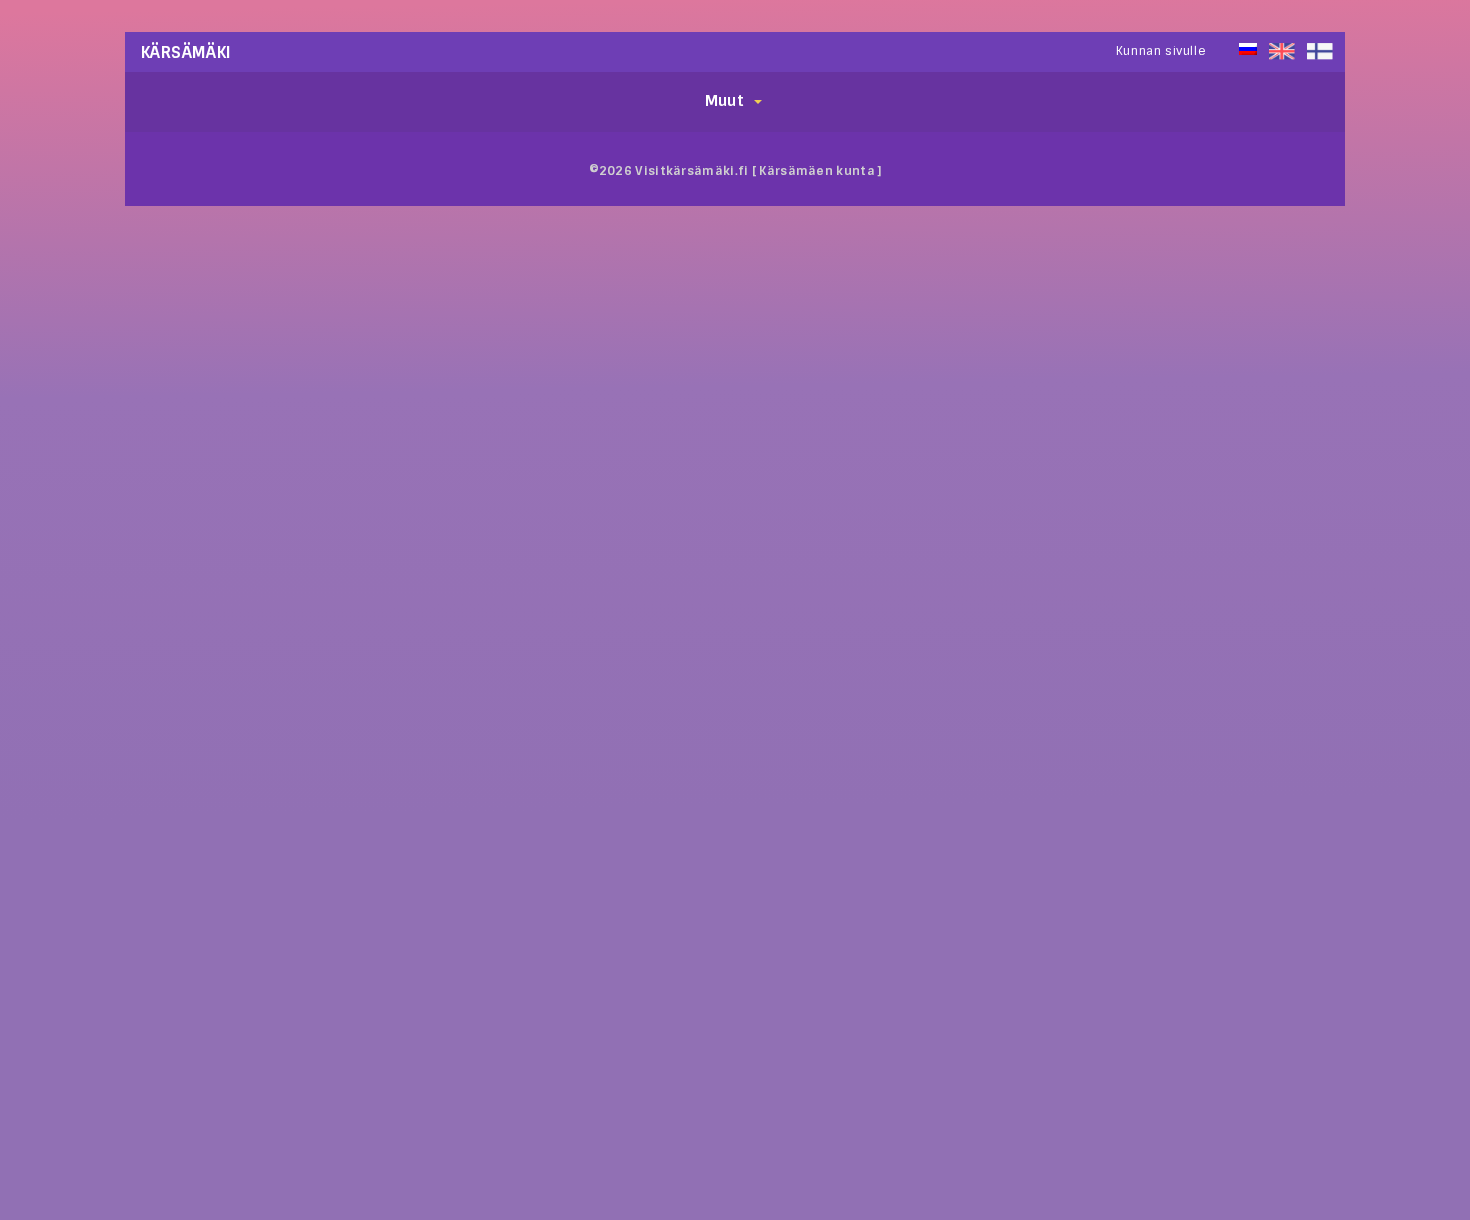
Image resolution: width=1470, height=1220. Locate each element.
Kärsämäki (186, 52)
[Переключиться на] (1320, 51)
